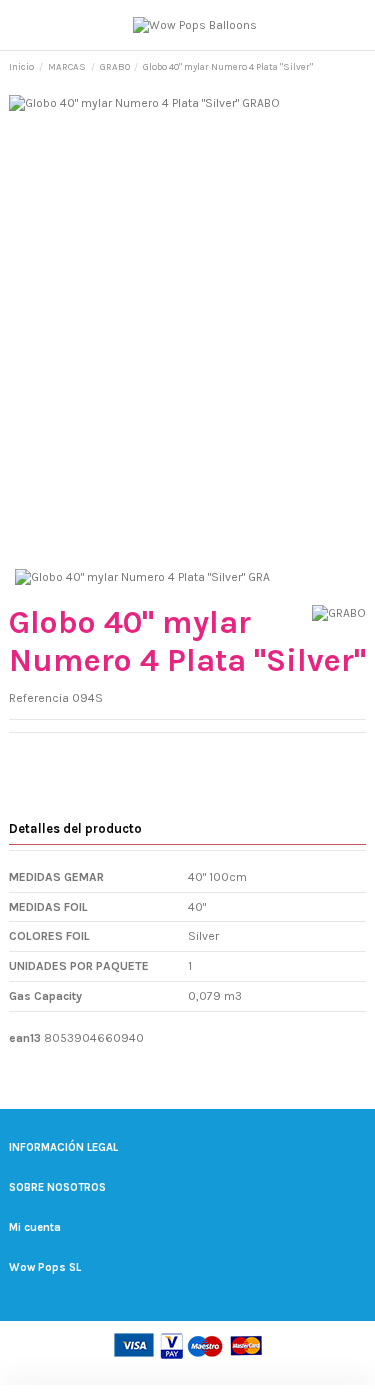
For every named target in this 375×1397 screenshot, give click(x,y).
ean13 (25, 1038)
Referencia (39, 698)
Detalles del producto (75, 828)
